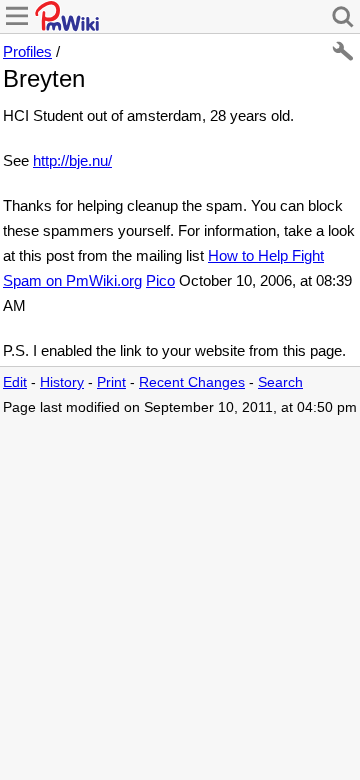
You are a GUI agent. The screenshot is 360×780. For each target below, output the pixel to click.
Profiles (27, 51)
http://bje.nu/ (72, 160)
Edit (15, 382)
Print (111, 382)
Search (280, 382)
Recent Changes (192, 382)
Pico (160, 280)
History (62, 382)
